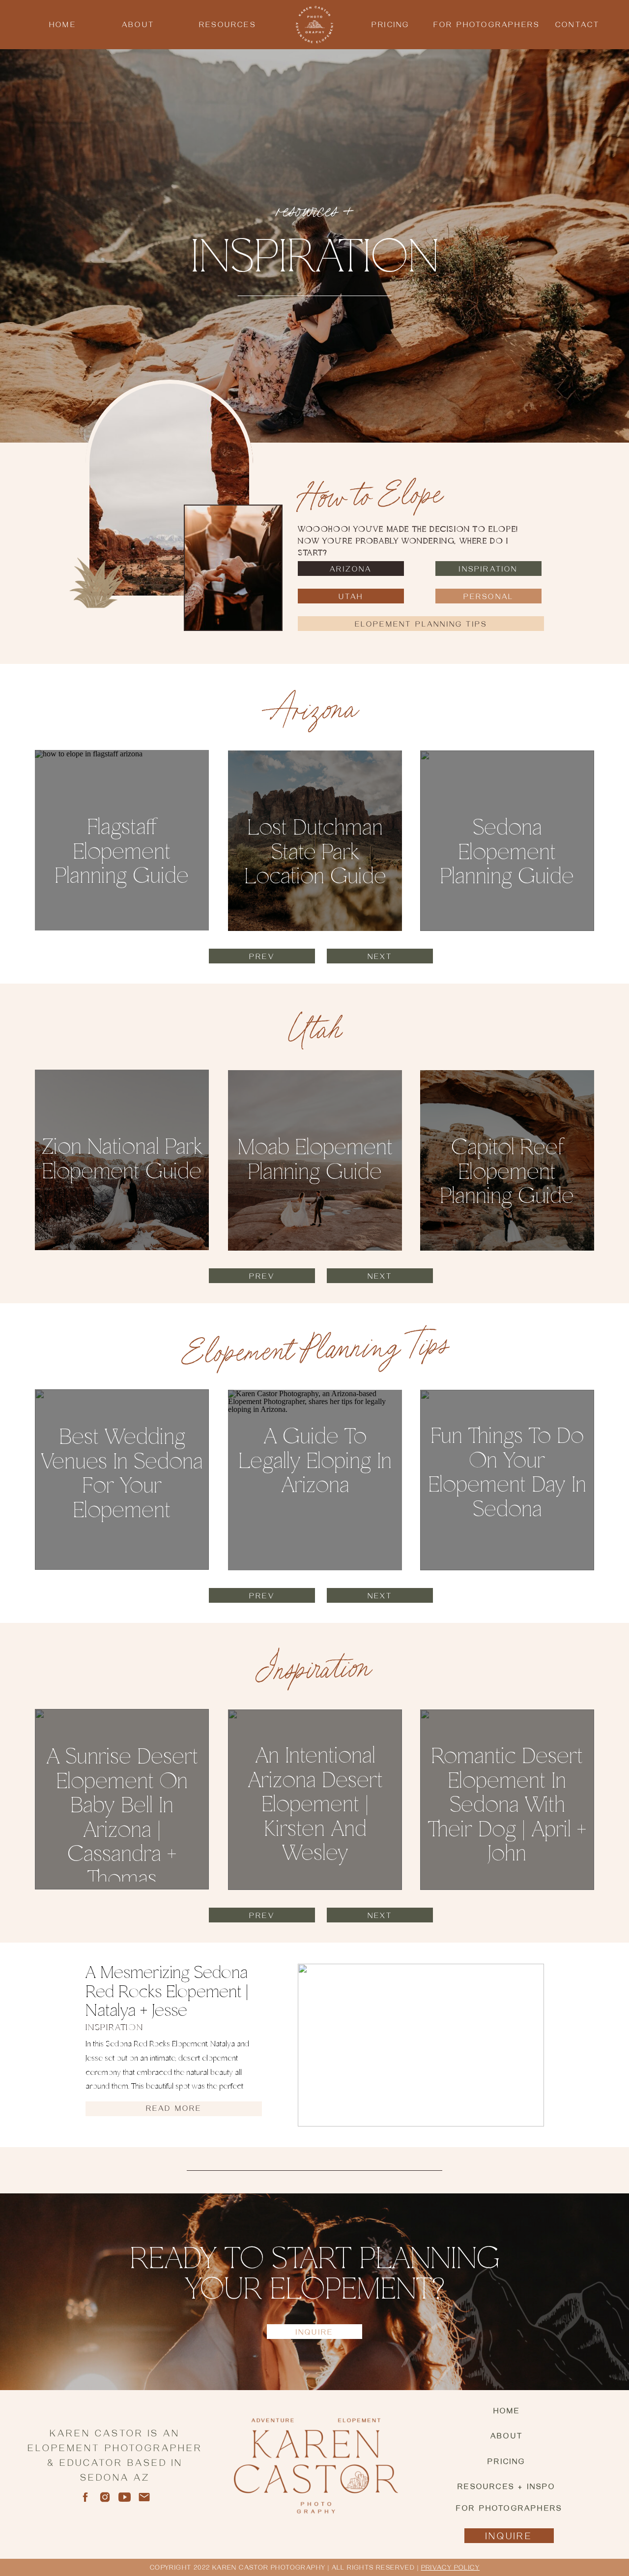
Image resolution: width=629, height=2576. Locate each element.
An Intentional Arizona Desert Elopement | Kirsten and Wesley (315, 1805)
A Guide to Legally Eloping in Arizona (315, 1461)
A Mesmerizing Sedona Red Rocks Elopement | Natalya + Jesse (167, 1992)
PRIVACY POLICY (451, 2569)
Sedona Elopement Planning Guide (507, 853)
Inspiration (114, 2028)
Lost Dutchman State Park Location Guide (315, 853)
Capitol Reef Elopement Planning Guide (507, 1172)
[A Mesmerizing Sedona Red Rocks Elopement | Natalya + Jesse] (421, 2045)
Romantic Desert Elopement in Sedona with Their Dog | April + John (507, 1805)
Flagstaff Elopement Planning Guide (122, 852)
